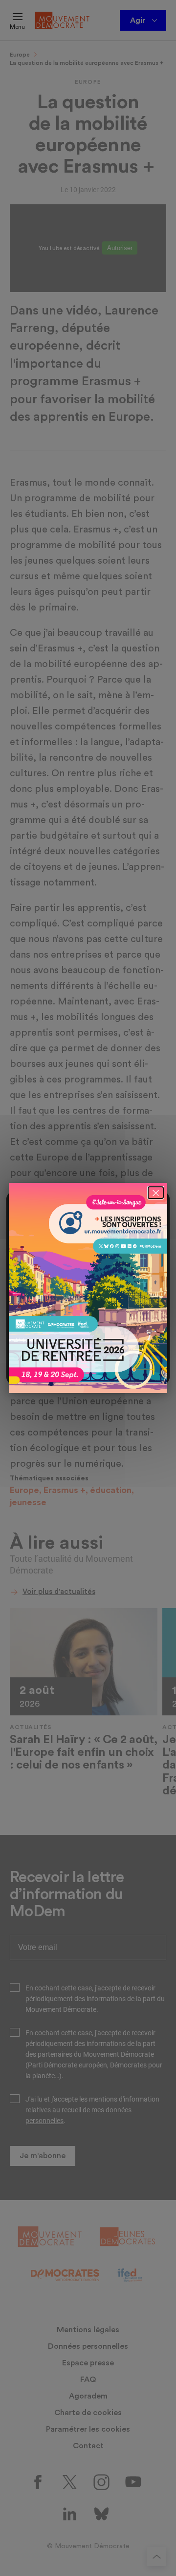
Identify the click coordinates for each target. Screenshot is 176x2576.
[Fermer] (156, 1193)
